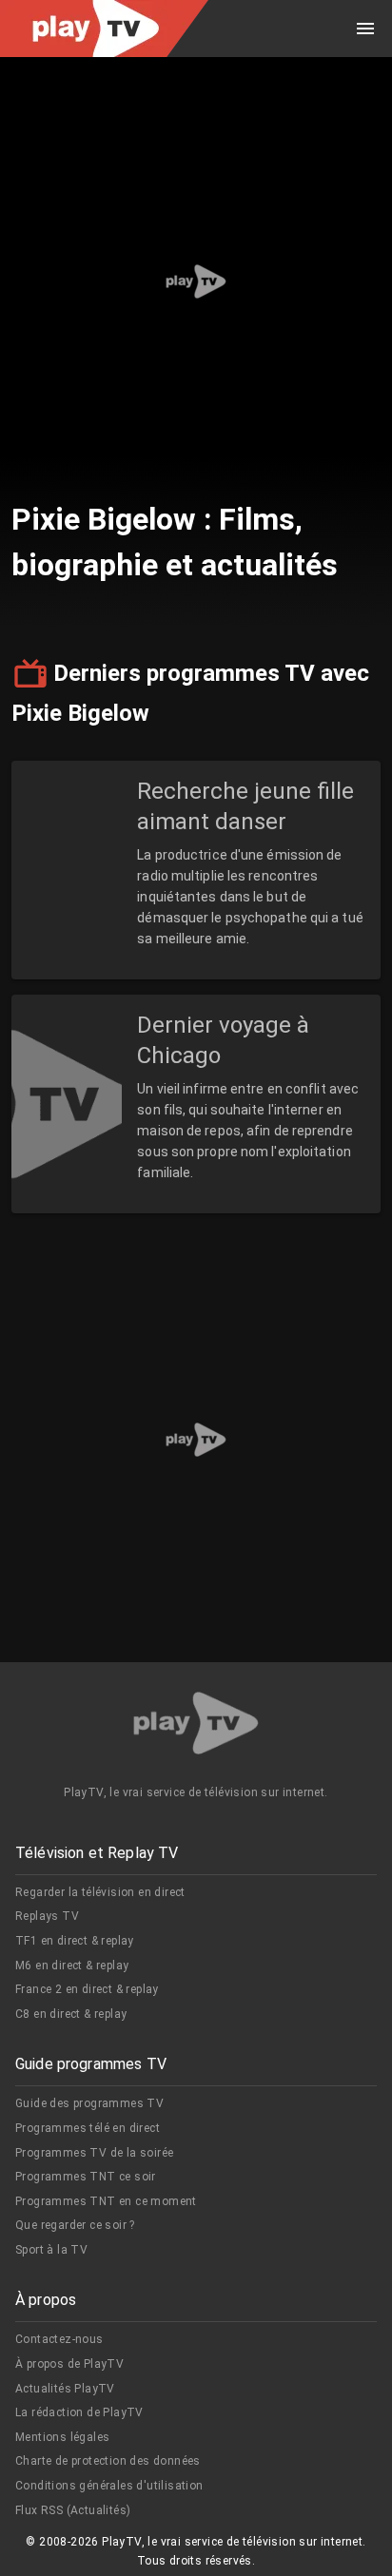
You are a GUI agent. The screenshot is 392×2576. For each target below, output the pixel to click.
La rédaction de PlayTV (79, 2412)
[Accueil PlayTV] (196, 1726)
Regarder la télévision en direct (100, 1892)
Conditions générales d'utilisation (109, 2486)
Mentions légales (62, 2437)
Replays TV (47, 1916)
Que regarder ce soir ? (75, 2225)
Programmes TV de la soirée (94, 2153)
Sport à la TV (51, 2250)
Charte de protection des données (108, 2461)
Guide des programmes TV (89, 2103)
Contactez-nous (59, 2339)
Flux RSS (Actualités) (73, 2510)
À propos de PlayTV (69, 2364)
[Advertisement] (196, 281)
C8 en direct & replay (71, 2014)
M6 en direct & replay (72, 1966)
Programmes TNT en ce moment (106, 2201)
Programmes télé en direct (88, 2128)
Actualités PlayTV (65, 2389)
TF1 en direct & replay (75, 1941)
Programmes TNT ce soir (86, 2177)
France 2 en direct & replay (87, 1989)
